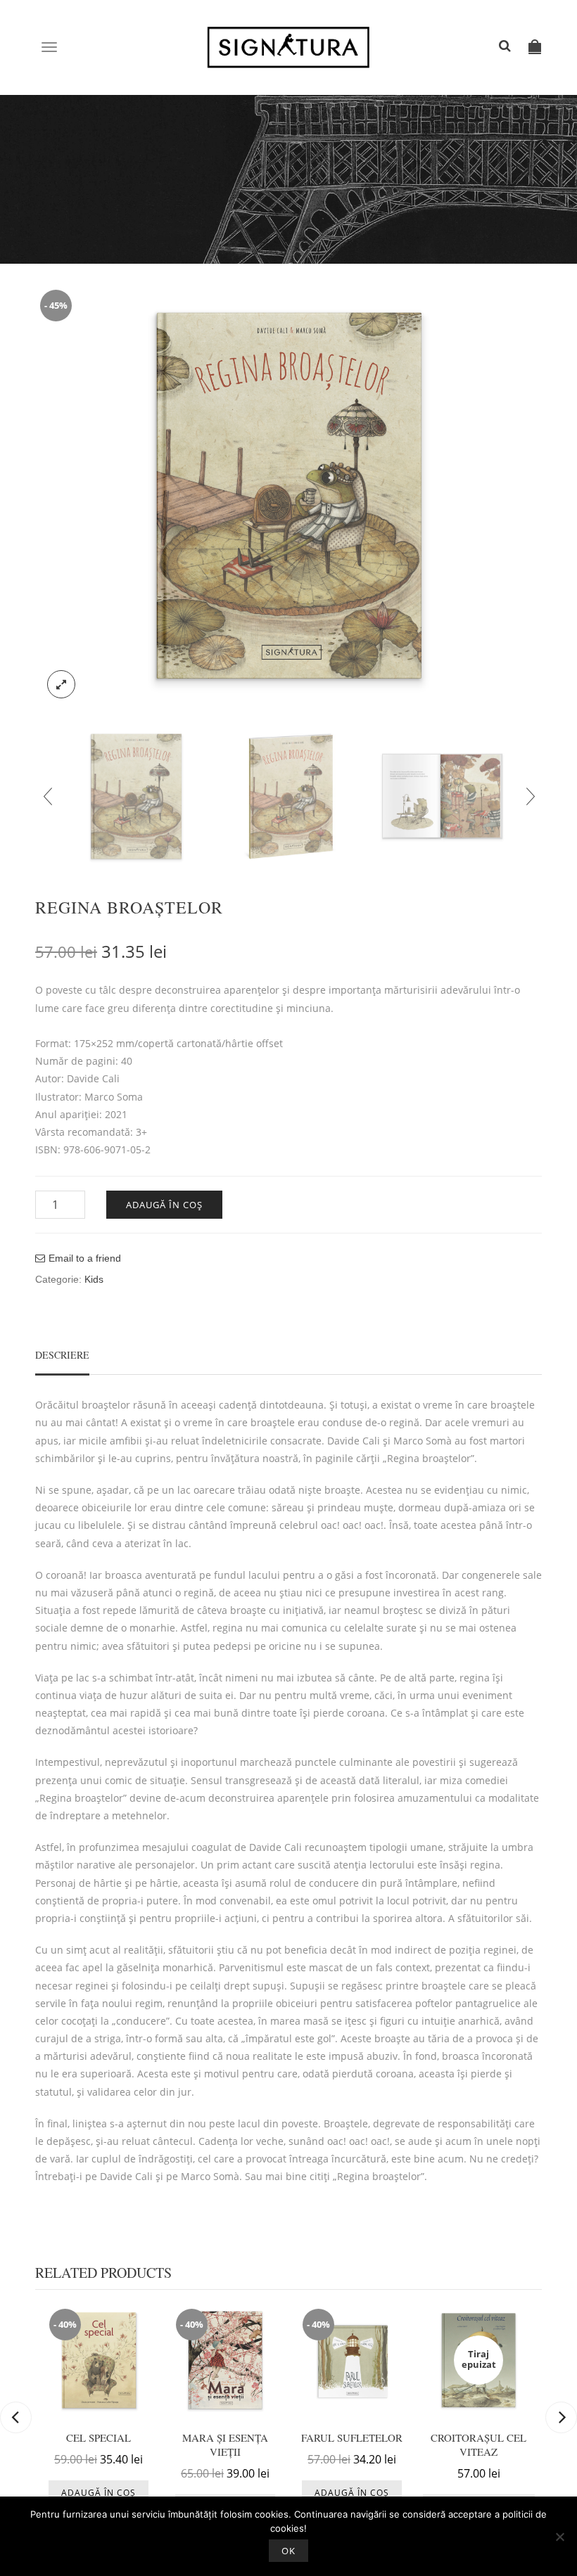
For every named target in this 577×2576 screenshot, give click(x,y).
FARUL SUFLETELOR (352, 2437)
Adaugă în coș (164, 1205)
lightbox (61, 684)
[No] (559, 2537)
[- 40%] (99, 2359)
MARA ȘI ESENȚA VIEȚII (225, 2444)
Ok (288, 2551)
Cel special (99, 2437)
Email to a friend (85, 1258)
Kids (94, 1279)
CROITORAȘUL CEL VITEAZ (478, 2444)
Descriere (62, 1355)
